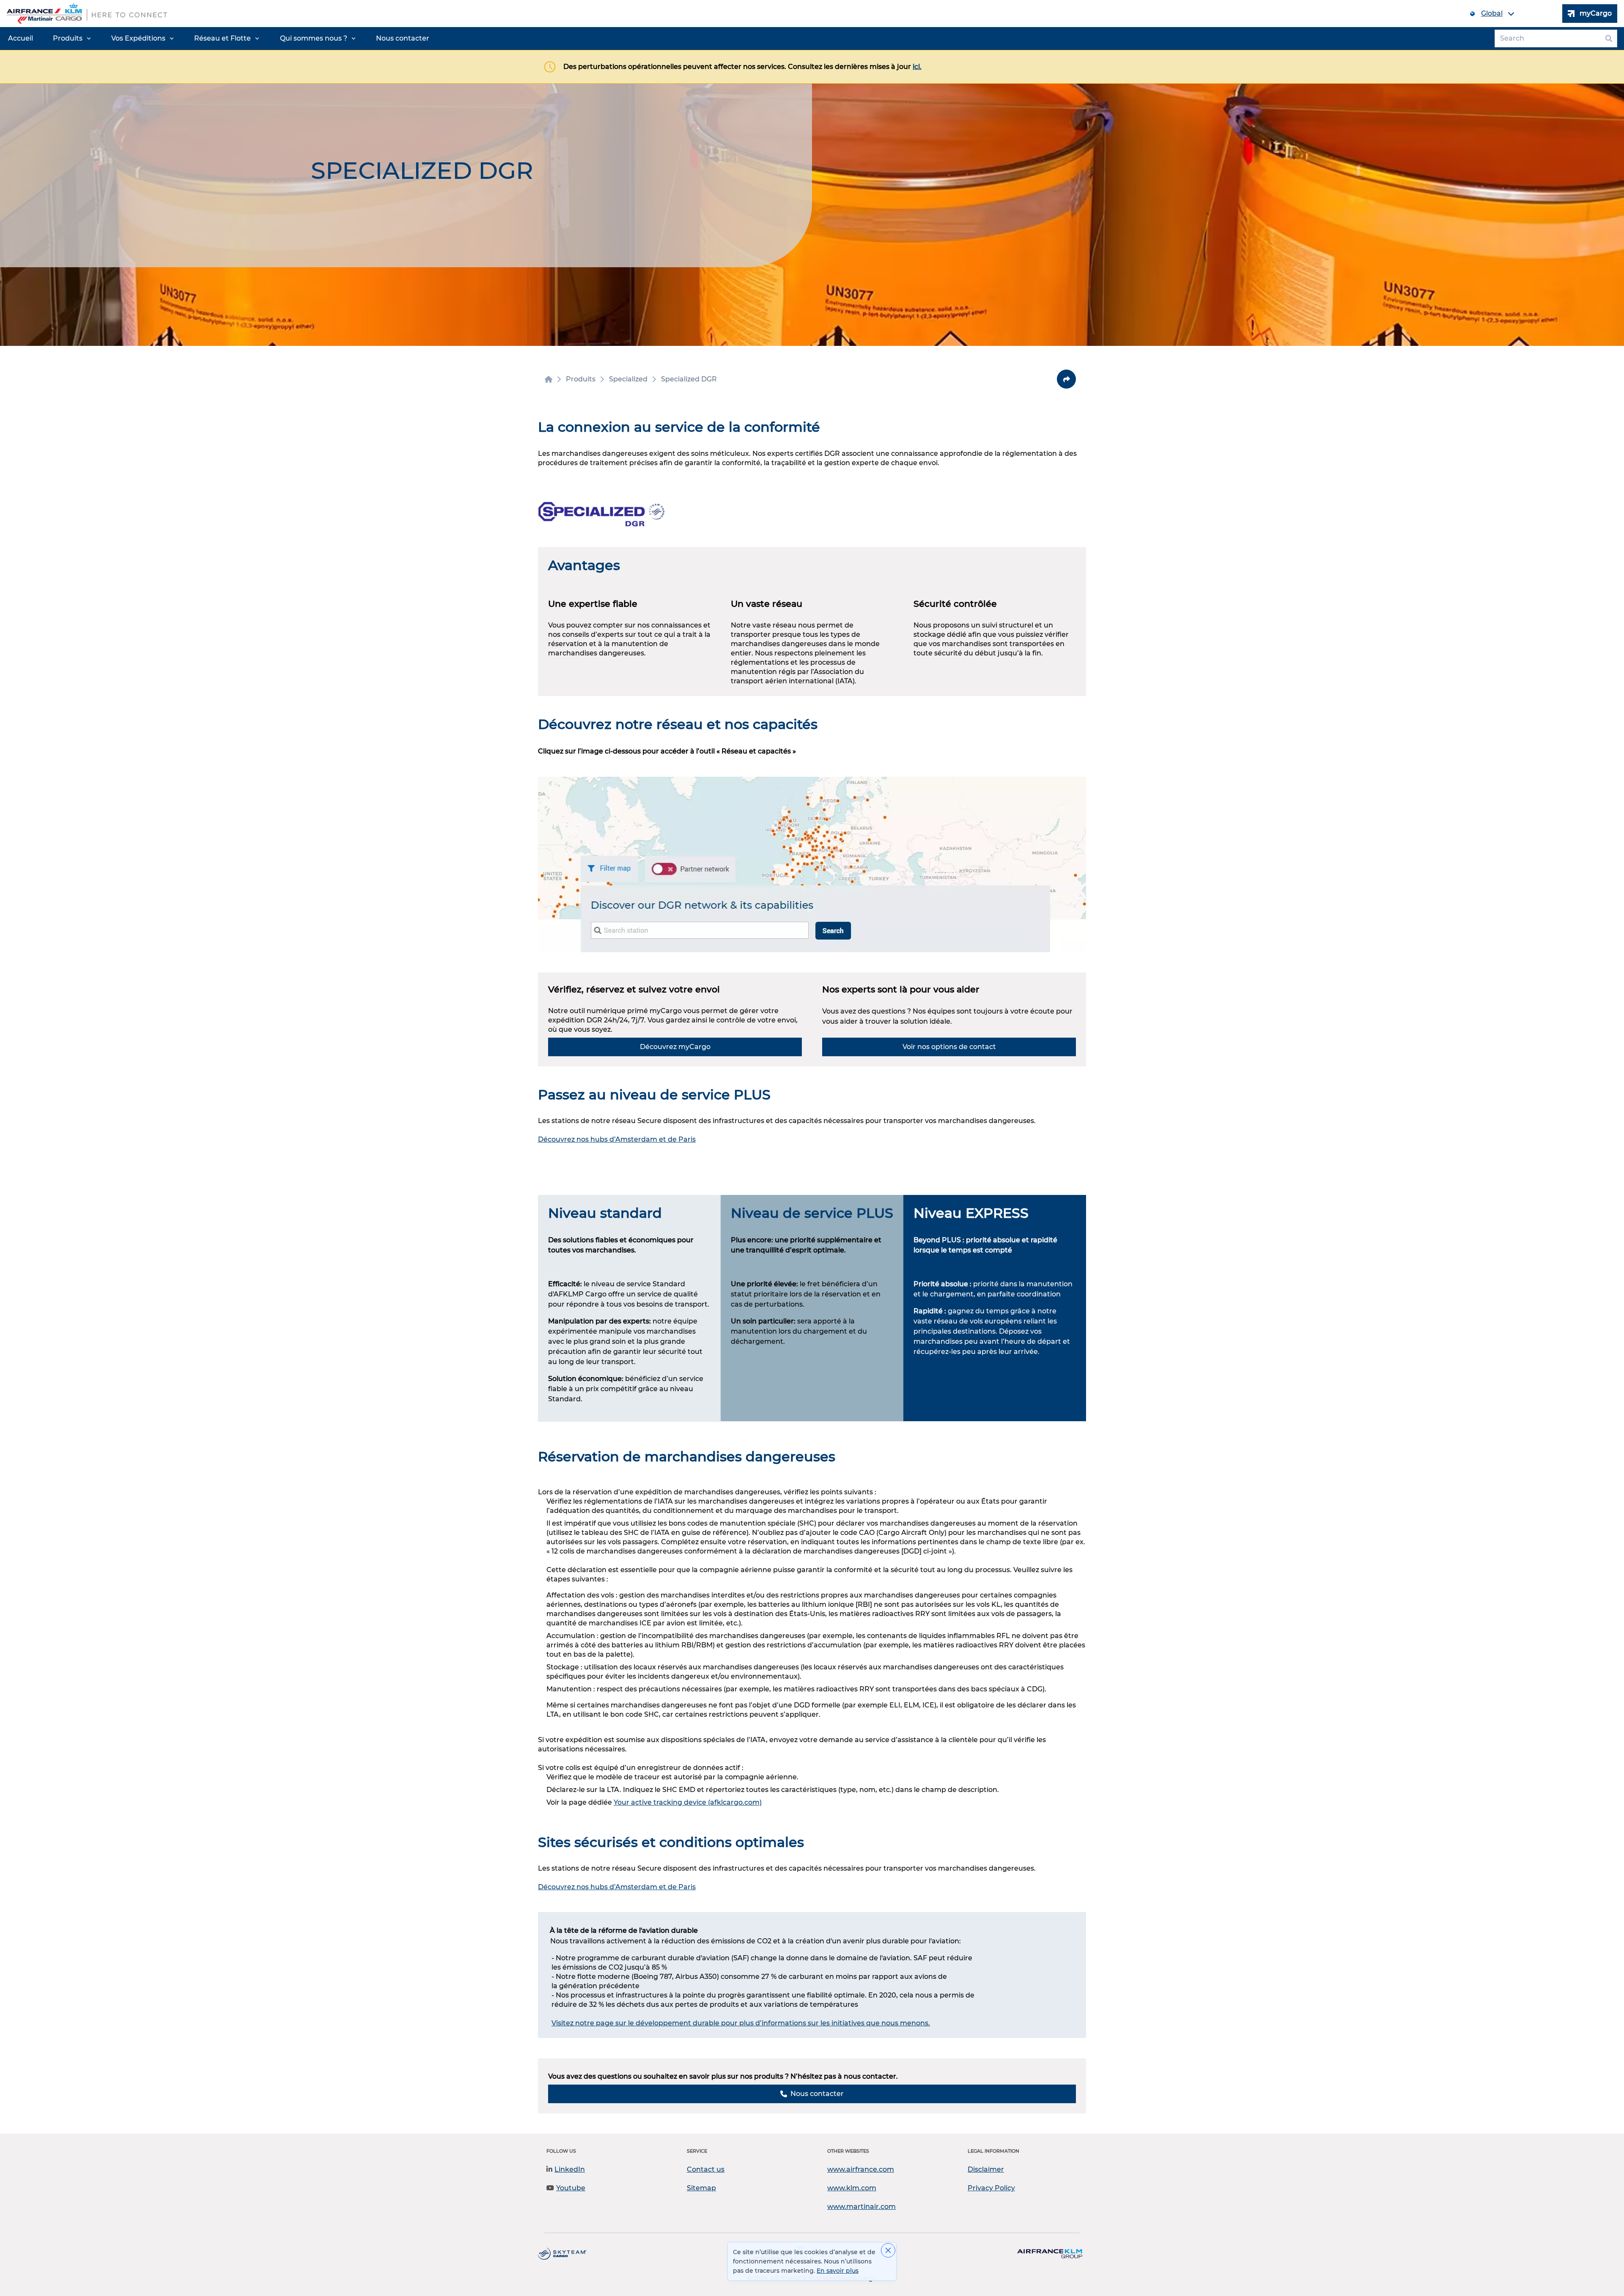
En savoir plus (838, 2271)
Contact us (706, 2169)
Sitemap (701, 2188)
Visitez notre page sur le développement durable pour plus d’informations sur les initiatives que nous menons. (741, 2023)
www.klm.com (852, 2188)
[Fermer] (888, 2250)
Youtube (571, 2188)
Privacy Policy (991, 2188)
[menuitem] (21, 38)
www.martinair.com (861, 2207)
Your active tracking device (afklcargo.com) (688, 1802)
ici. (917, 67)
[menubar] (219, 38)
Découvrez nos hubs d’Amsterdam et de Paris (617, 1139)
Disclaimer (986, 2169)
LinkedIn (570, 2169)
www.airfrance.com (861, 2169)
